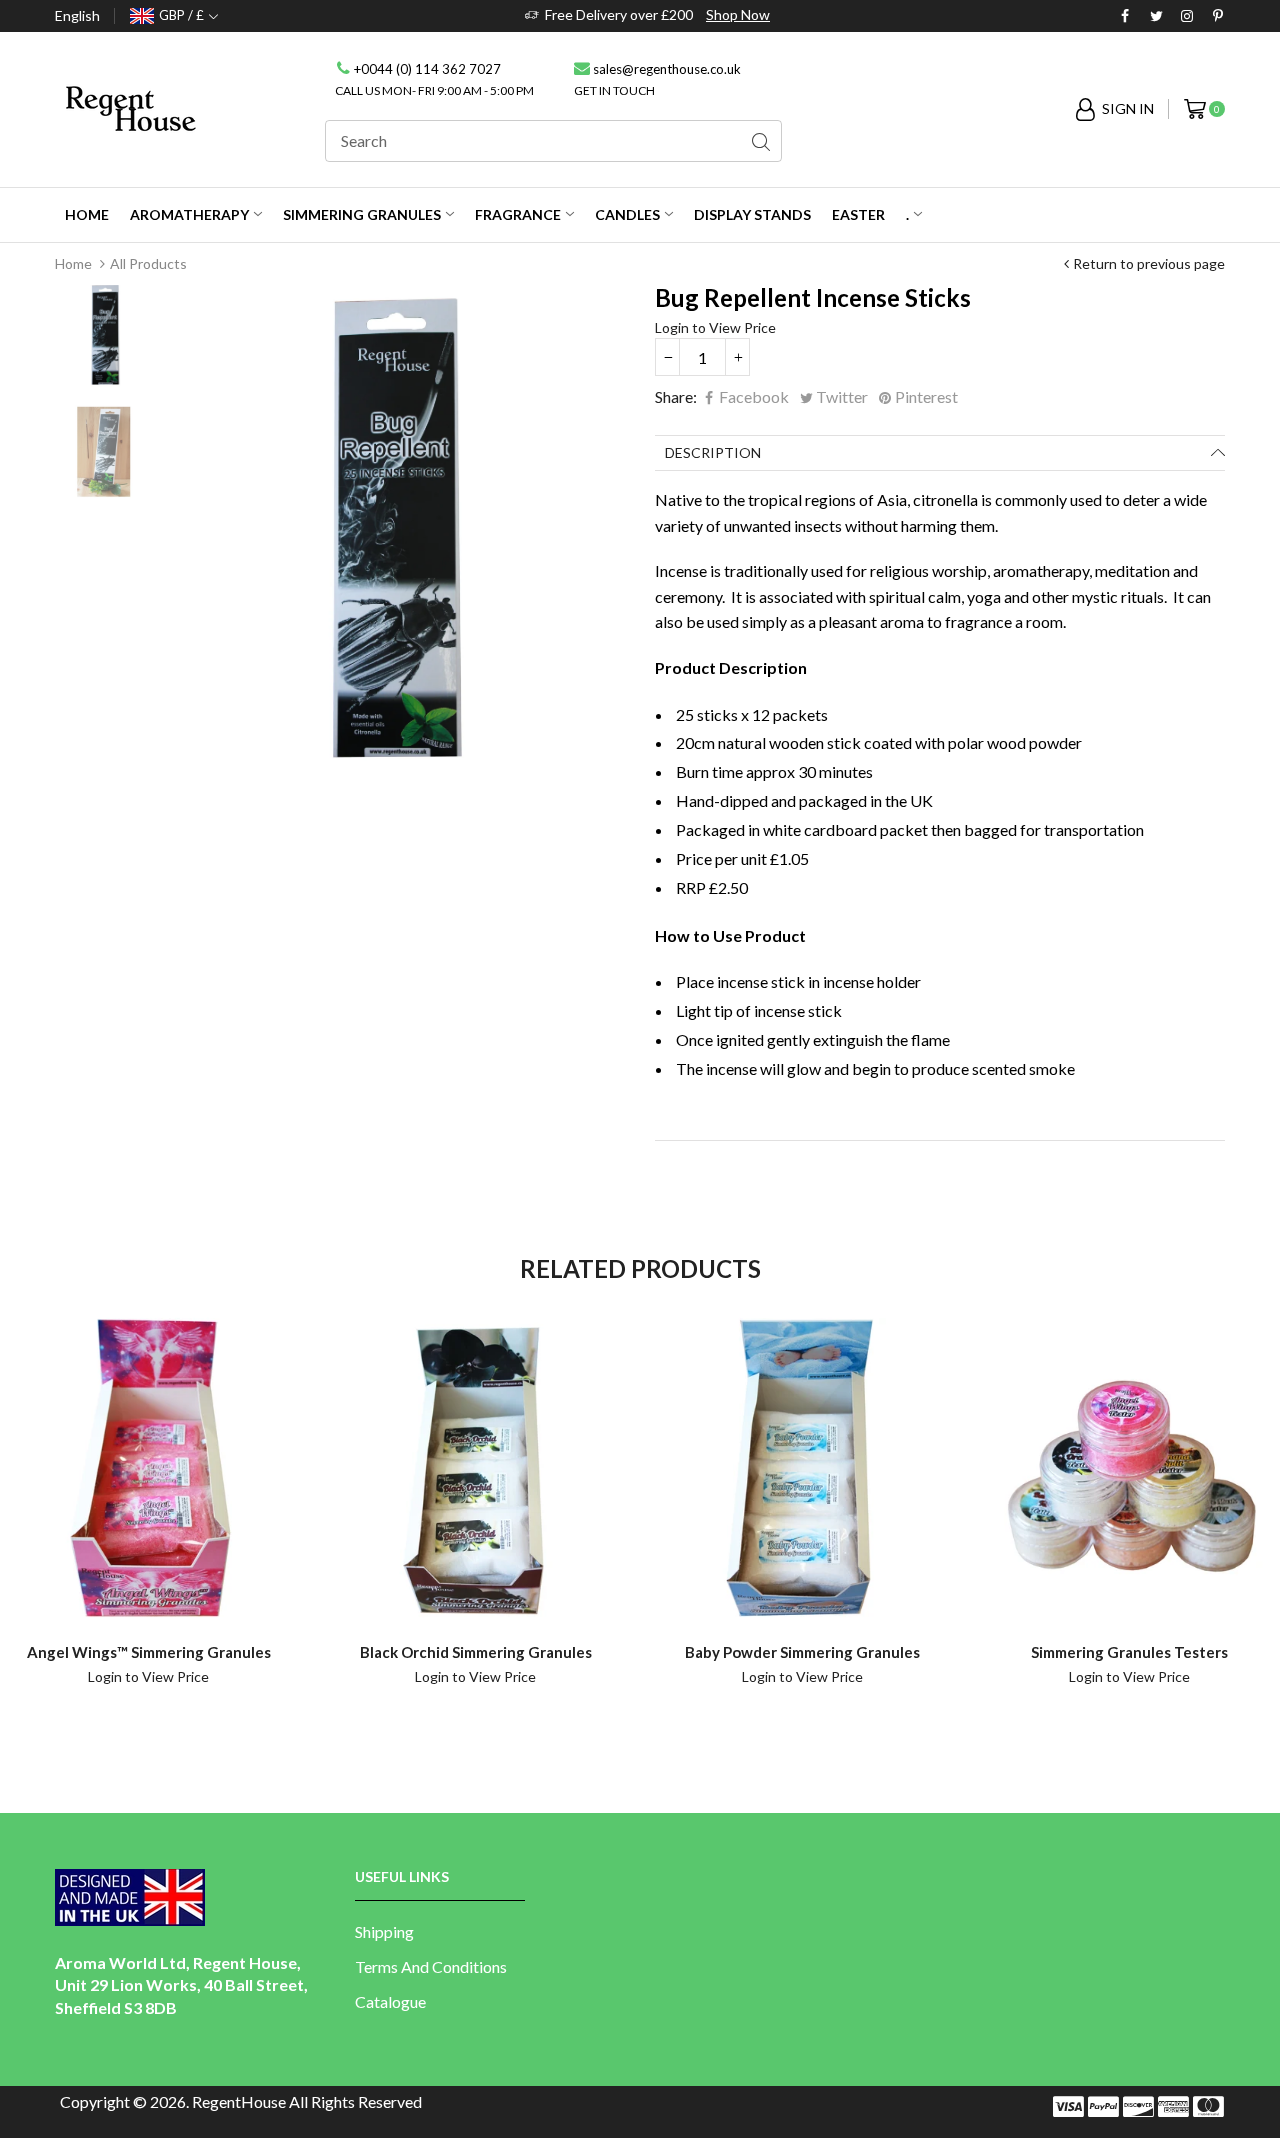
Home (73, 263)
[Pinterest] (1218, 16)
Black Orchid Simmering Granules (476, 1652)
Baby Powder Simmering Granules (802, 1652)
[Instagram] (1187, 16)
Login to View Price (715, 327)
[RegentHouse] (130, 107)
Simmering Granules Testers (1129, 1652)
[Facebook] (1125, 16)
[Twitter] (1156, 16)
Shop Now (738, 14)
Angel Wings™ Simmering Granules (149, 1652)
